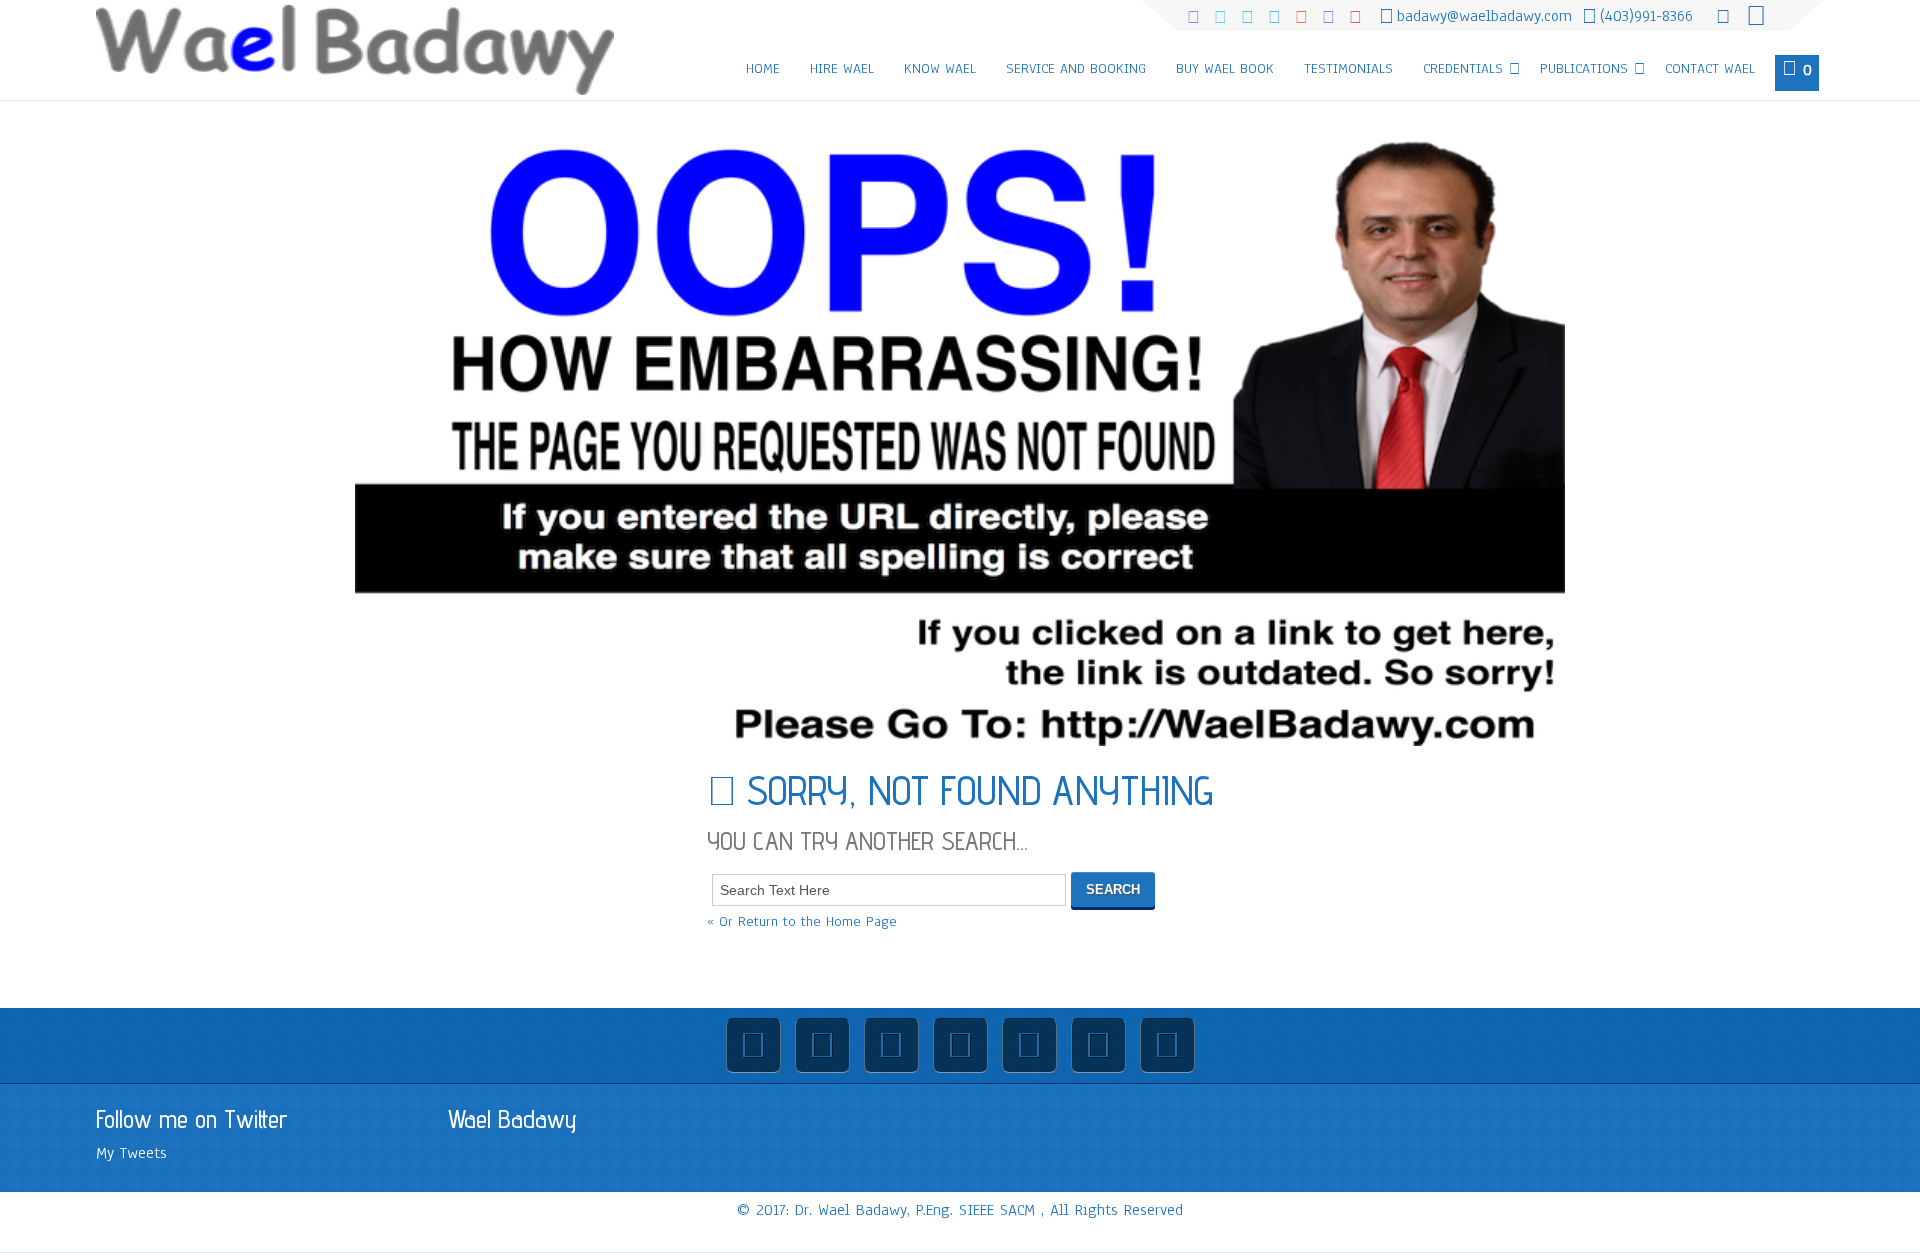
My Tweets (131, 1153)
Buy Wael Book (1225, 68)
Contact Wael (1710, 68)
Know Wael (940, 68)
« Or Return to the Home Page (802, 921)
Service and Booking (1076, 68)
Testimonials (1348, 68)
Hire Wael (842, 68)
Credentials (1463, 68)
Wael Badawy (512, 1119)
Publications (1584, 68)
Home (763, 68)
